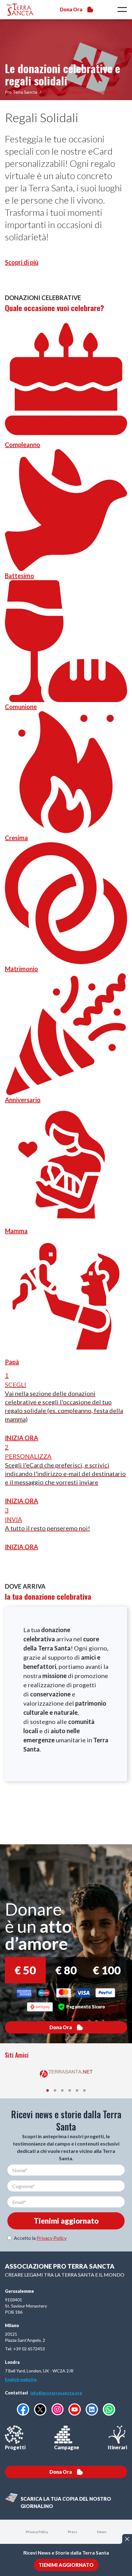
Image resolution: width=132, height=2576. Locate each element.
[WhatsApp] (109, 2409)
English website (21, 2379)
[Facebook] (23, 2409)
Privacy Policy (52, 2238)
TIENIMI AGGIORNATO (66, 2565)
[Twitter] (40, 2409)
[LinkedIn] (92, 2409)
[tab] (48, 2090)
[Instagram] (57, 2409)
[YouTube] (75, 2409)
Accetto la (40, 2238)
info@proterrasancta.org (56, 2393)
